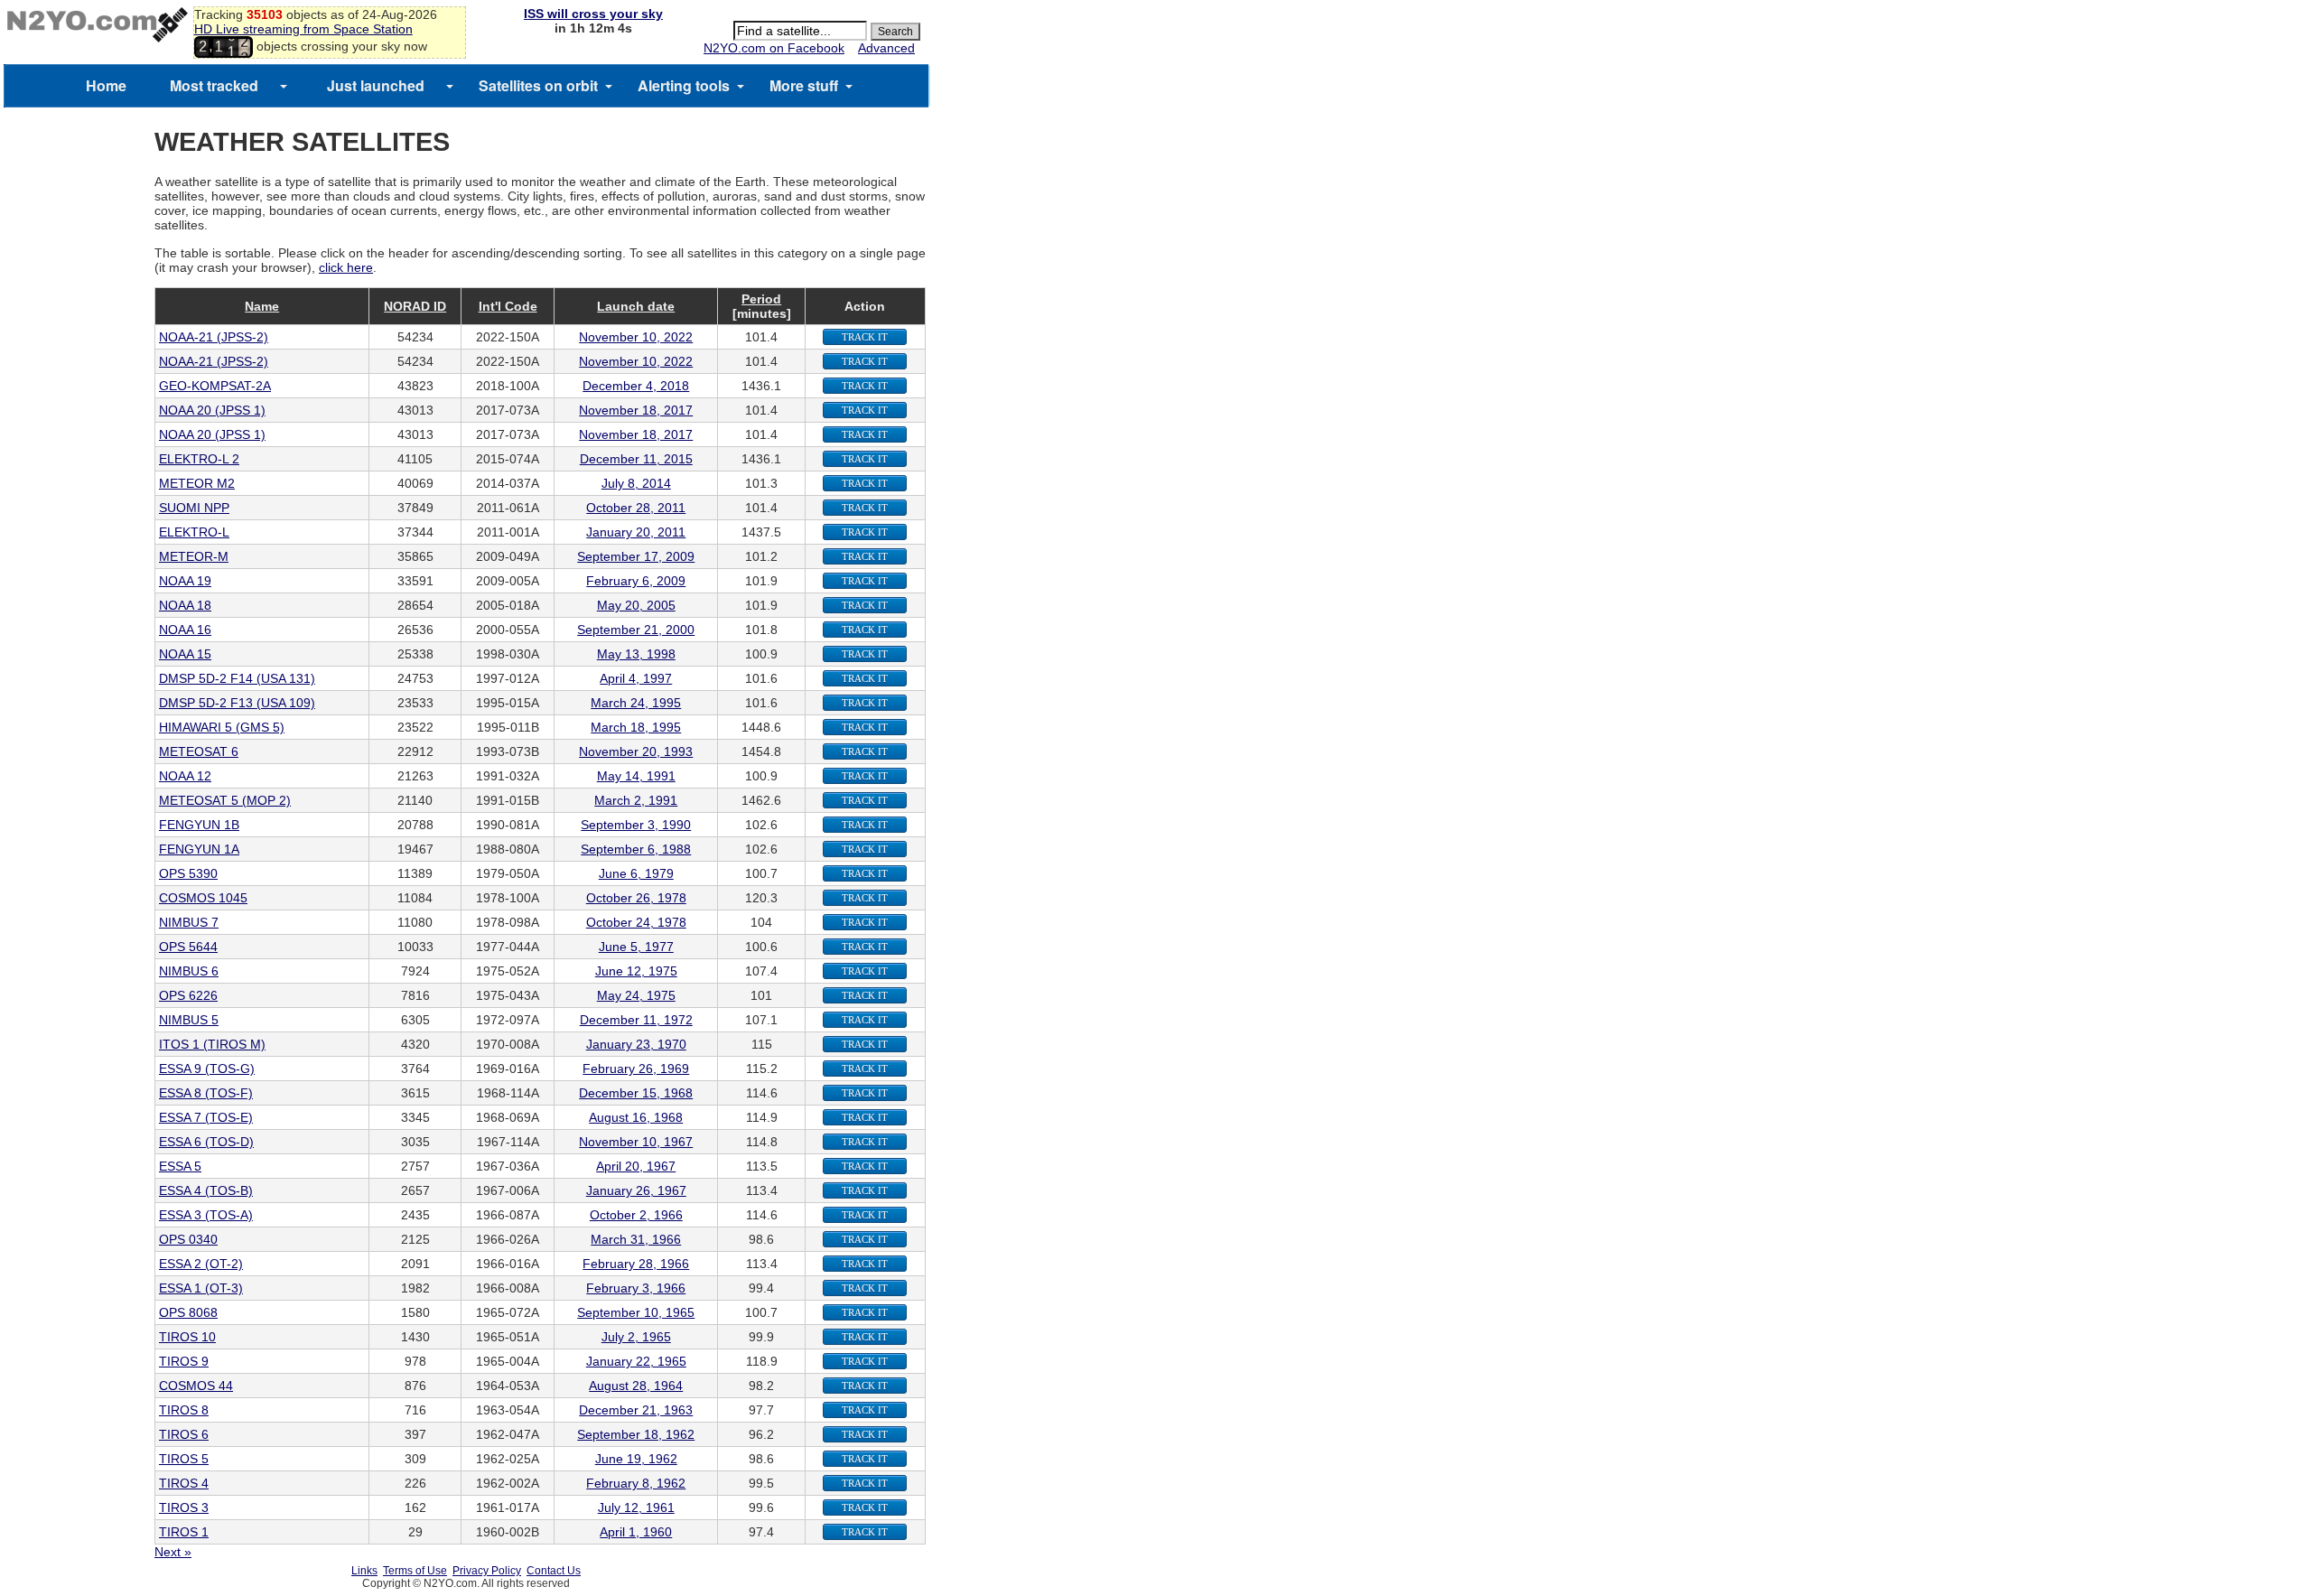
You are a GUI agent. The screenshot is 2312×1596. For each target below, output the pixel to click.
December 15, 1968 (636, 1093)
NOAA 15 (185, 654)
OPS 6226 (188, 995)
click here (346, 267)
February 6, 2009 (636, 581)
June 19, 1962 (636, 1459)
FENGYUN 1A (199, 849)
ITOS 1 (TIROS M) (212, 1044)
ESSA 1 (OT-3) (201, 1288)
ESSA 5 (180, 1166)
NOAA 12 (185, 776)
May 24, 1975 (636, 995)
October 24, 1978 (636, 922)
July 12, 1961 (636, 1507)
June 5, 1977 (636, 947)
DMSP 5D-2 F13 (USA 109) (237, 703)
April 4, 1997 (636, 678)
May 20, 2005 (636, 605)
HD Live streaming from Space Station (303, 29)
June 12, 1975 (636, 971)
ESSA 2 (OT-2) (201, 1264)
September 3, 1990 (636, 825)
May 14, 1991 (636, 776)
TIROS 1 (184, 1532)
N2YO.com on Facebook (774, 48)
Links (364, 1571)
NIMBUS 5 (189, 1020)
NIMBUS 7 (189, 922)
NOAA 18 (185, 605)
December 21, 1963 (636, 1410)
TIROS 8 (184, 1410)
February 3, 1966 (636, 1288)
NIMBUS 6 (189, 971)
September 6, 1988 (636, 849)
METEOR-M (194, 556)
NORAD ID (415, 306)
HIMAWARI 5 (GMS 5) (222, 727)
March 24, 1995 (636, 703)
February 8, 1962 (636, 1483)
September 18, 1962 (636, 1434)
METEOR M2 (197, 483)
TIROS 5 (184, 1459)
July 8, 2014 (636, 483)
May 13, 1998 (636, 654)
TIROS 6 (184, 1434)
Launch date (636, 306)
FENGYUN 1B (199, 825)
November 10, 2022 (636, 337)
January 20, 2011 (636, 532)
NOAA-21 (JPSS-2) (214, 337)
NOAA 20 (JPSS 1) (212, 410)
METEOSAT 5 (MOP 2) (225, 800)
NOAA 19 (185, 581)
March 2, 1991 (636, 800)
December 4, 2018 (636, 386)
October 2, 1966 (636, 1215)
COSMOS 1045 (203, 898)
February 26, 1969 (636, 1069)
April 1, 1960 (636, 1532)
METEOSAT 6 (199, 751)
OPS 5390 (188, 873)
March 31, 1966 (636, 1239)
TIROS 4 (184, 1483)
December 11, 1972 (636, 1020)
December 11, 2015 (636, 459)
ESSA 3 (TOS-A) (206, 1215)
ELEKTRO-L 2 (199, 459)
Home (106, 85)
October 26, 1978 (636, 898)
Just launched (376, 85)
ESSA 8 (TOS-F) (206, 1093)
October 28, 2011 (636, 508)
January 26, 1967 (636, 1190)
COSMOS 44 (196, 1386)
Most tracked (214, 85)
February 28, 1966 (636, 1264)
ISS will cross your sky (593, 14)
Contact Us (554, 1571)
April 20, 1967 (636, 1166)
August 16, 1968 (636, 1117)
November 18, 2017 (636, 410)
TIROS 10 (187, 1337)
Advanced (886, 48)
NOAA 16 (185, 630)
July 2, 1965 (636, 1337)
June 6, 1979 (636, 873)
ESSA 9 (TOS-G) (207, 1069)
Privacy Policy (487, 1571)
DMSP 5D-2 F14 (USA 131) (237, 678)
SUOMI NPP (194, 508)
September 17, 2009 (636, 556)
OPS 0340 (188, 1239)
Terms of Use (415, 1571)
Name (262, 306)
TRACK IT (865, 337)
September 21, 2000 (636, 630)
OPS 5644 (188, 947)
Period (761, 299)
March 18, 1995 (636, 727)
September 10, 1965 (636, 1312)
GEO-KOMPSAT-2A (215, 386)
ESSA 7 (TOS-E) (206, 1117)
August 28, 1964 (636, 1386)
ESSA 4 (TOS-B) (206, 1190)
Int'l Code (508, 306)
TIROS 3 (184, 1507)
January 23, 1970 (636, 1044)
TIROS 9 (184, 1361)
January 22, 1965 (636, 1361)
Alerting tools (684, 85)
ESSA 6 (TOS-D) (206, 1142)
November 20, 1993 (636, 751)
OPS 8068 (188, 1312)
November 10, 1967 (636, 1142)
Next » (173, 1552)
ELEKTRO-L (194, 532)
